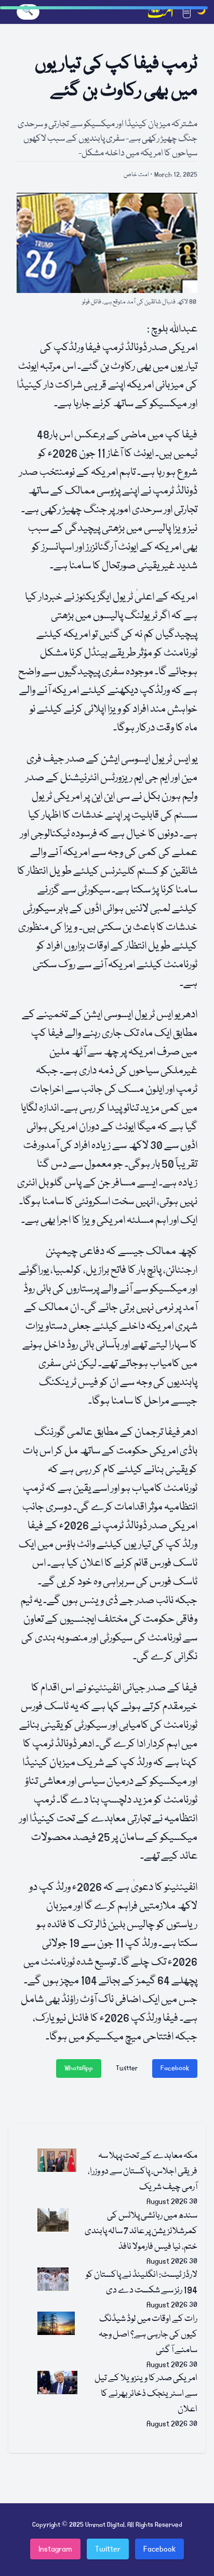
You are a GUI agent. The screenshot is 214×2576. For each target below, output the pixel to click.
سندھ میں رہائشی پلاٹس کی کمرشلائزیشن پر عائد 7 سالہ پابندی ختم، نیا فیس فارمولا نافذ (141, 2231)
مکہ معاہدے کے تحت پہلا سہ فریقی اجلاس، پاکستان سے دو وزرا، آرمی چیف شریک (143, 2172)
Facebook (175, 2068)
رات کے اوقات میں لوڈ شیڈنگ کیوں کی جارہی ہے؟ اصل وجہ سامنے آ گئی (148, 2335)
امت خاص (136, 175)
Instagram (55, 2549)
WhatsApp (79, 2068)
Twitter (127, 2068)
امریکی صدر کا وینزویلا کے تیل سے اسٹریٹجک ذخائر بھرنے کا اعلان (146, 2394)
